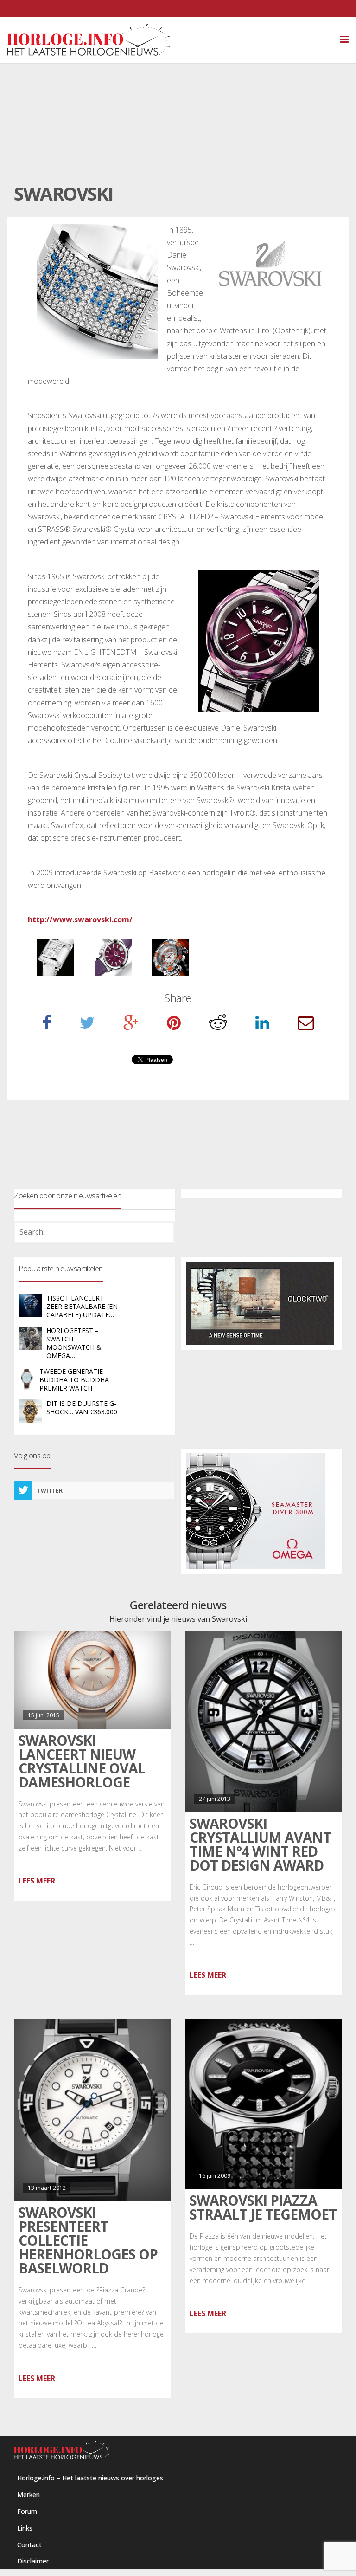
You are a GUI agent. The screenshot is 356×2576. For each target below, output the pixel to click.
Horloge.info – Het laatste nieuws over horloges (90, 2478)
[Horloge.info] (178, 40)
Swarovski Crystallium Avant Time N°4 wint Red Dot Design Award (260, 1844)
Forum (27, 2511)
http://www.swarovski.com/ (80, 919)
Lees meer (37, 1881)
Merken (29, 2495)
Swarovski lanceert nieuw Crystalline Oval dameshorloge (82, 1761)
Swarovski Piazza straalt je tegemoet (263, 2207)
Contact (29, 2545)
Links (25, 2528)
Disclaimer (33, 2561)
